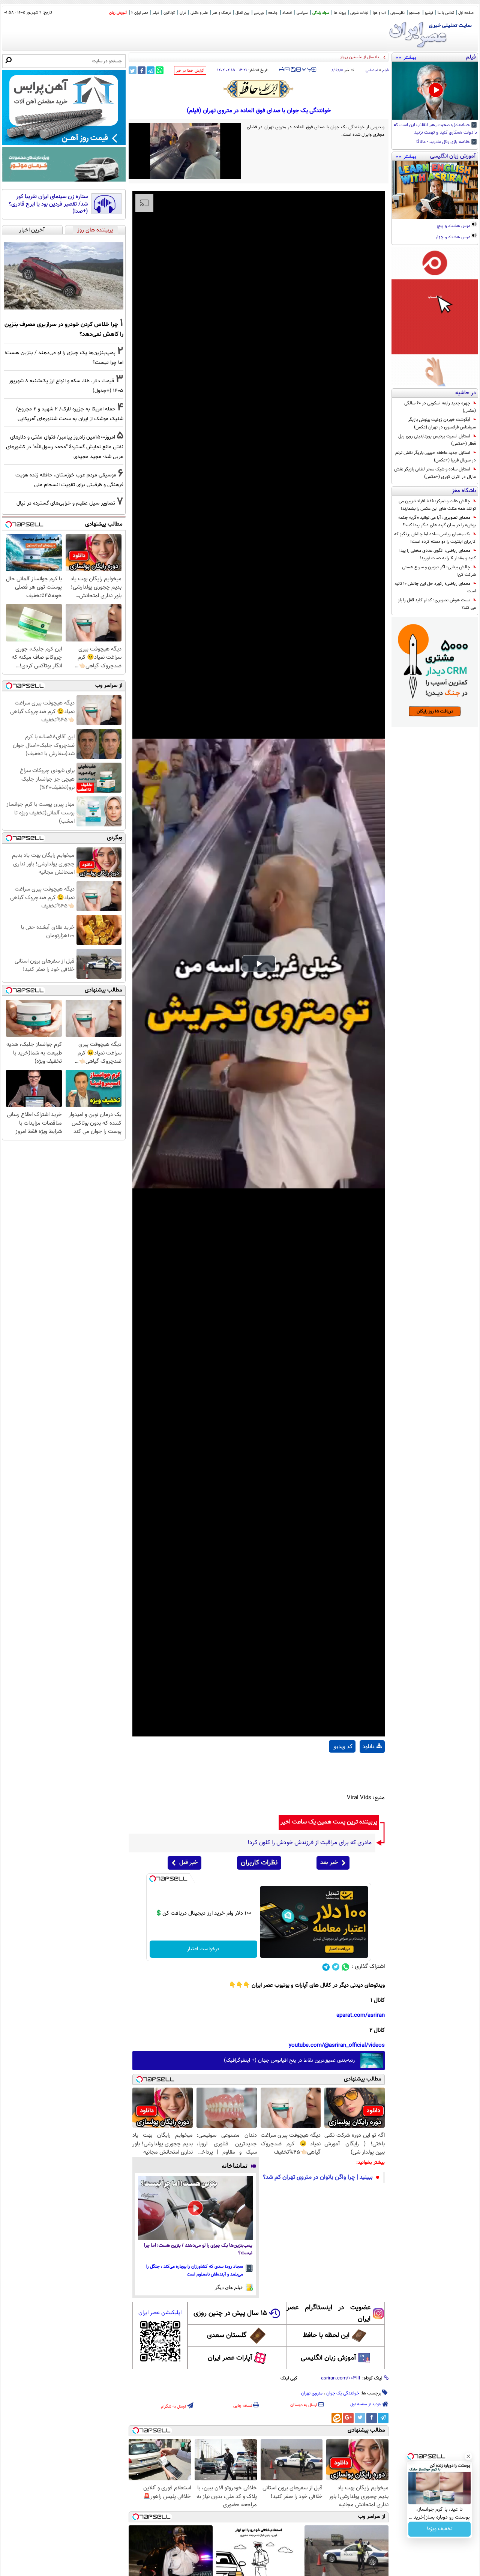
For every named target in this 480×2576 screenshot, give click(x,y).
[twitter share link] (133, 70)
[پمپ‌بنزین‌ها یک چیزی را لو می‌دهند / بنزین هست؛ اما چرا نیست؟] (196, 2208)
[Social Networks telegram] (326, 1967)
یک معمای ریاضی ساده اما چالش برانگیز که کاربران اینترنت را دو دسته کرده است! (435, 538)
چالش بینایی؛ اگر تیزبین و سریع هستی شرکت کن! (439, 571)
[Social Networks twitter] (336, 1967)
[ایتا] (337, 2418)
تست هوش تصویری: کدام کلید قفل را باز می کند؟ (437, 604)
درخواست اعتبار (203, 1949)
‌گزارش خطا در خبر (190, 71)
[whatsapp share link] (160, 70)
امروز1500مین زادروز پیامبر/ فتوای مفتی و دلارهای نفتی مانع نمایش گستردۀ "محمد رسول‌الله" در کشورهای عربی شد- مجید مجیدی (65, 447)
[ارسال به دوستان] (287, 69)
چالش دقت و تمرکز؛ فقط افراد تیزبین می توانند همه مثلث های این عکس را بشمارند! (437, 505)
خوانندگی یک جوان (343, 2393)
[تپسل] (153, 1879)
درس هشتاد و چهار (454, 237)
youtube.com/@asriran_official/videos (337, 2045)
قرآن (183, 13)
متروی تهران (312, 2393)
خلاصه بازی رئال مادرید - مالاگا (444, 142)
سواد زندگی (321, 13)
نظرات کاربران (259, 1863)
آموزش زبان (118, 13)
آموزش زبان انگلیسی (328, 2358)
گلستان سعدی (227, 2336)
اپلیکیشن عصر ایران (160, 2313)
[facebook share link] (142, 70)
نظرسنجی (397, 13)
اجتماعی (372, 70)
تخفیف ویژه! (440, 2529)
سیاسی (302, 13)
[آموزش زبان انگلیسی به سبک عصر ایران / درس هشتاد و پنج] (435, 190)
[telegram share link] (151, 70)
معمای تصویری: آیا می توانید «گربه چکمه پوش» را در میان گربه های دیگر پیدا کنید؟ (437, 521)
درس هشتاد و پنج (454, 226)
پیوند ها (340, 13)
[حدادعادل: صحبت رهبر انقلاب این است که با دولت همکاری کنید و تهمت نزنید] (435, 91)
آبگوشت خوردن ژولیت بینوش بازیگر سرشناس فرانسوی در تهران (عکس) (442, 424)
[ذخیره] (293, 70)
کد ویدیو (343, 1746)
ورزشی (259, 13)
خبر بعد (329, 1863)
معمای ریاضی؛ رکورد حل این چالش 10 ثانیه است (435, 587)
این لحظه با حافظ (326, 2336)
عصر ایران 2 (140, 13)
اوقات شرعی (359, 13)
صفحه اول (466, 13)
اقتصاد (287, 13)
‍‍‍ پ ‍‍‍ (307, 69)
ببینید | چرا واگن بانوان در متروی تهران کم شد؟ (318, 2177)
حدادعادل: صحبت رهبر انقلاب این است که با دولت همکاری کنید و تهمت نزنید (435, 129)
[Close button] (468, 2456)
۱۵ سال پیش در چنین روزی (230, 2313)
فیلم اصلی (372, 1766)
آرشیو (429, 13)
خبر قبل (188, 1863)
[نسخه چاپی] (281, 69)
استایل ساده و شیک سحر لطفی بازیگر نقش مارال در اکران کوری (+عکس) (435, 473)
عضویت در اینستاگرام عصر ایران (328, 2313)
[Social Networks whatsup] (346, 1967)
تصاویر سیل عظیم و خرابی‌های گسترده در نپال (66, 503)
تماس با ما (446, 13)
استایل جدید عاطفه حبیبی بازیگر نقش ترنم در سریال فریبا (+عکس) (436, 457)
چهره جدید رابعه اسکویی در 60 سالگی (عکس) (440, 407)
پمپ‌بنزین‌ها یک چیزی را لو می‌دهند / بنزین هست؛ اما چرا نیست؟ (198, 2249)
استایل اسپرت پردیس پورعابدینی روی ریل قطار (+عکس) (437, 440)
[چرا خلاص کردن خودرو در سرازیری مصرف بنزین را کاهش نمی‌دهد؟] (64, 276)
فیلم (156, 13)
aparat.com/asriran (361, 2015)
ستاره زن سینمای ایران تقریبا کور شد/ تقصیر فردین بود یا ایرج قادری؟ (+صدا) (48, 204)
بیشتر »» (406, 57)
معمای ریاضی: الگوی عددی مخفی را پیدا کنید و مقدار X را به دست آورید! (438, 554)
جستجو (415, 13)
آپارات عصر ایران (230, 2358)
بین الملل (242, 13)
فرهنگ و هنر (222, 13)
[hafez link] (259, 89)
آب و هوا (379, 13)
